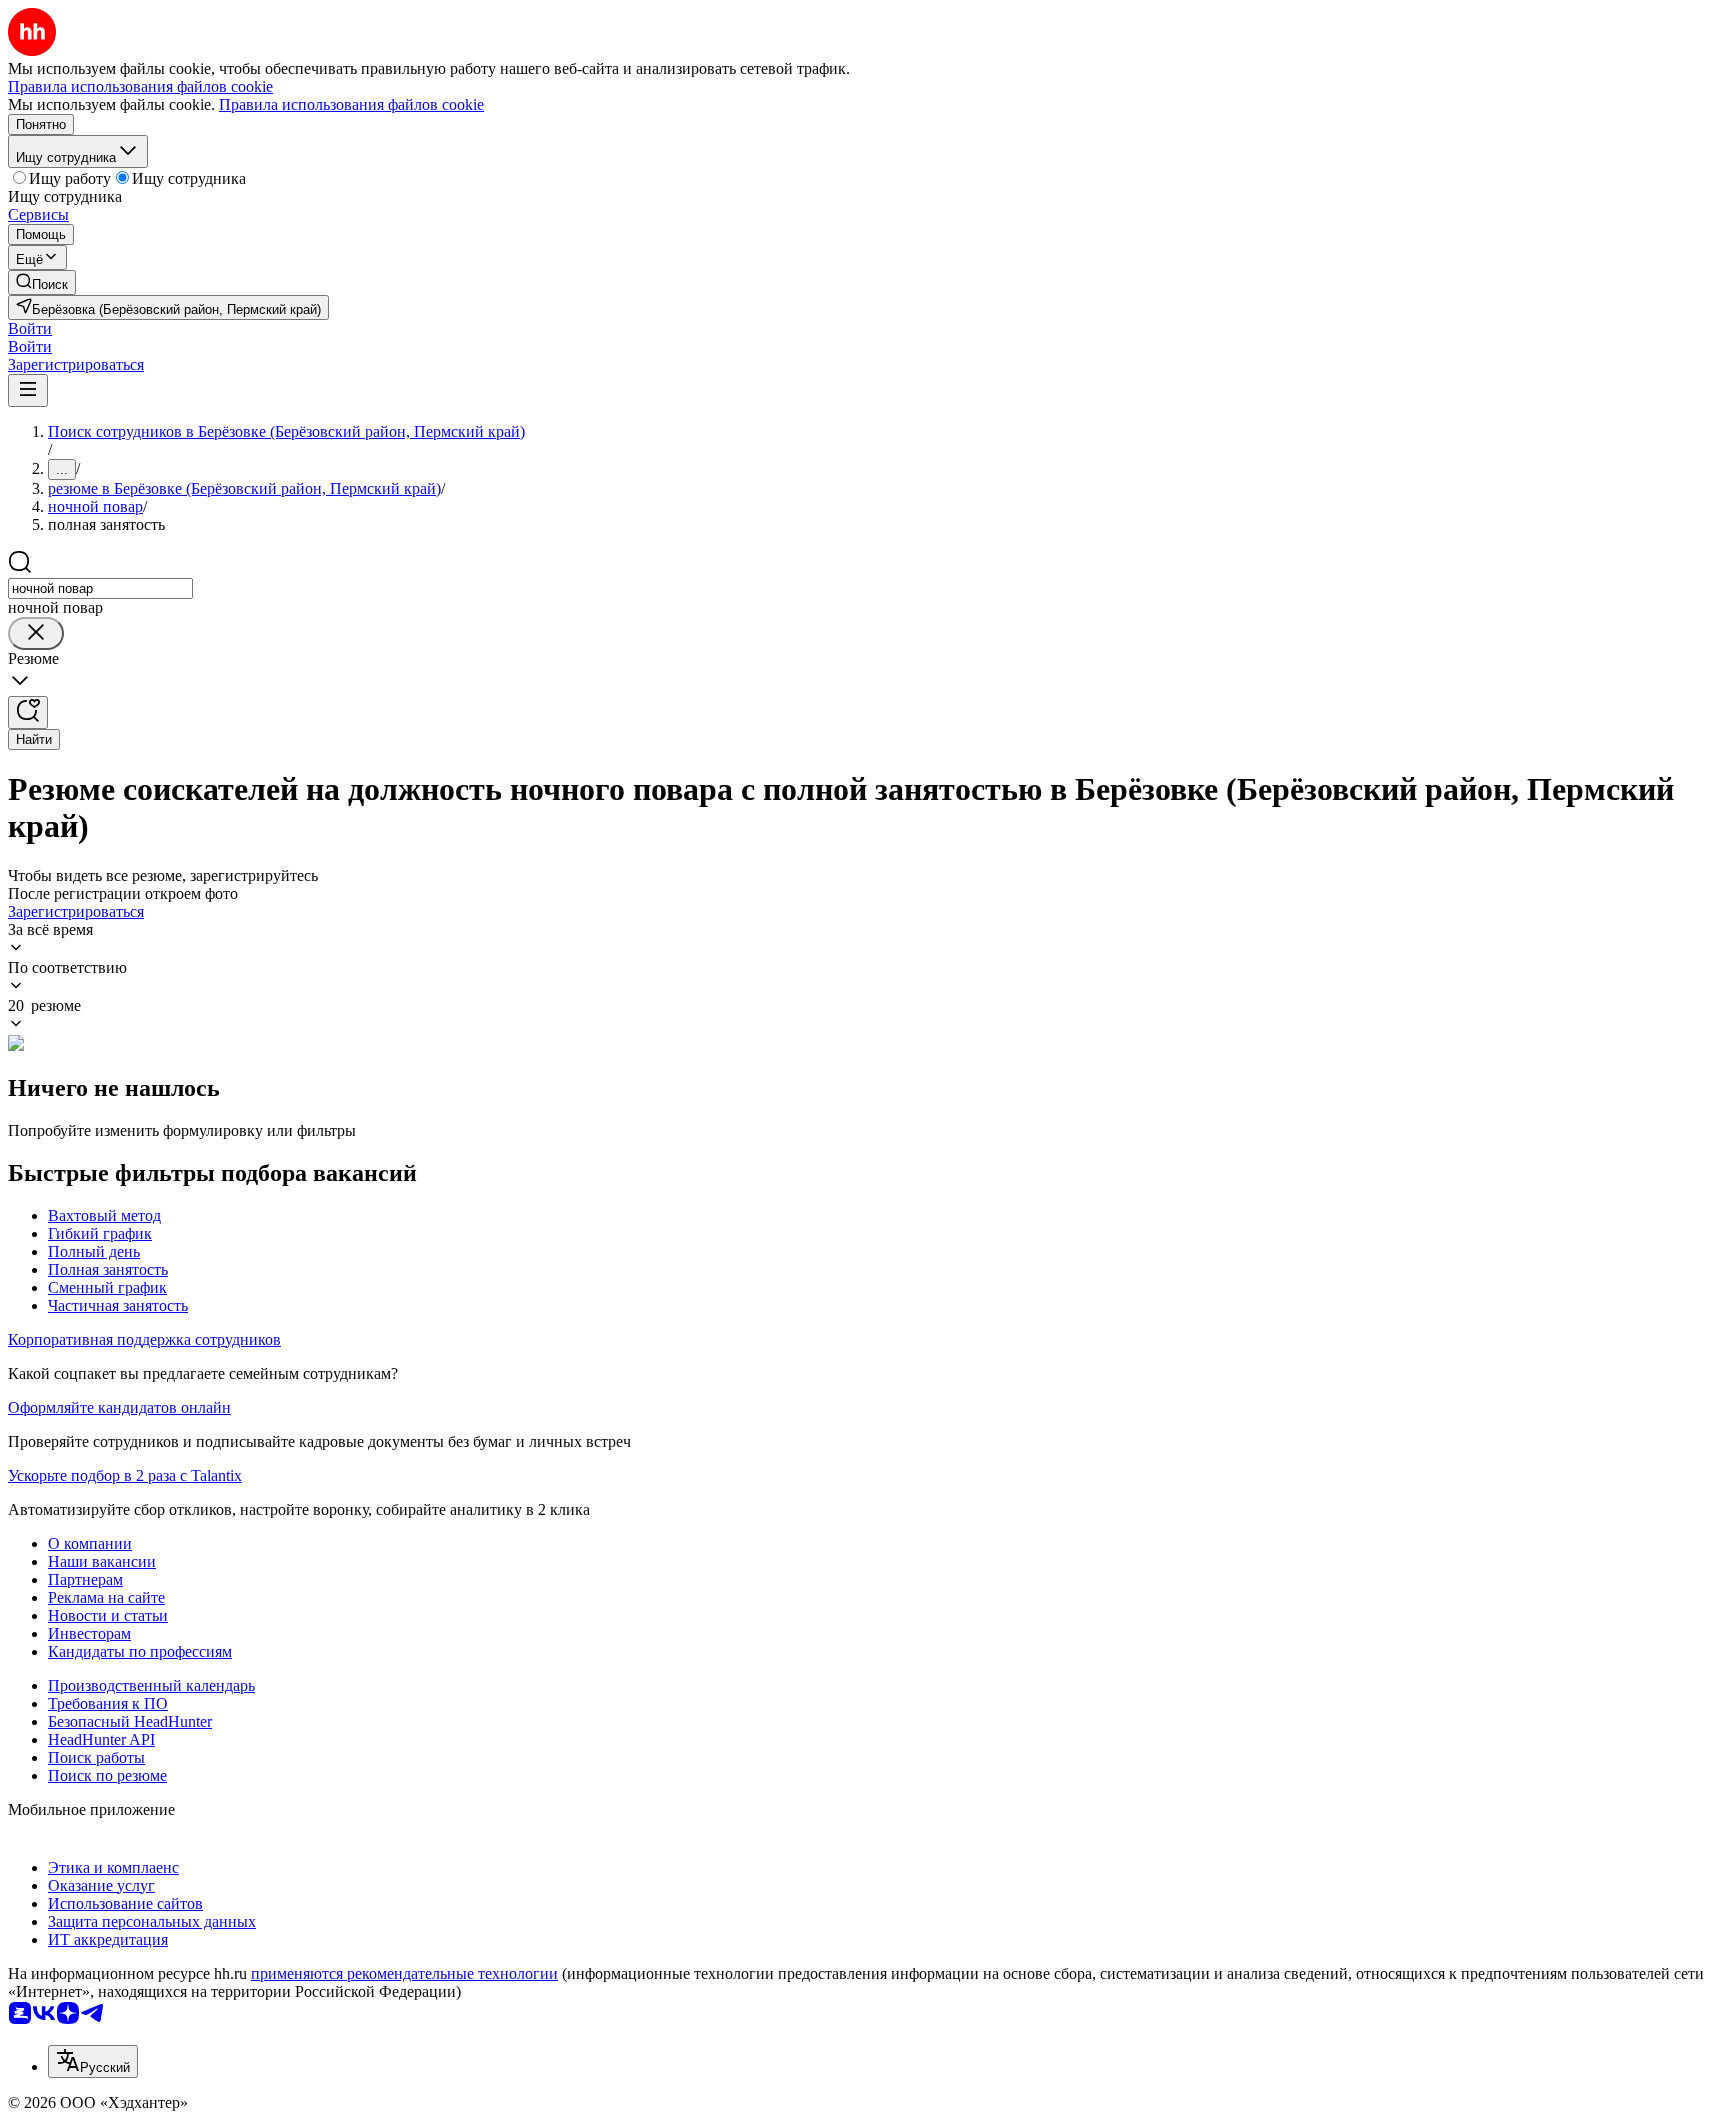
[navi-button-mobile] (28, 390)
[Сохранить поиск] (28, 712)
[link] (42, 282)
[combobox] (100, 588)
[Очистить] (36, 633)
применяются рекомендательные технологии (404, 1973)
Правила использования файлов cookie (351, 104)
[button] (30, 328)
